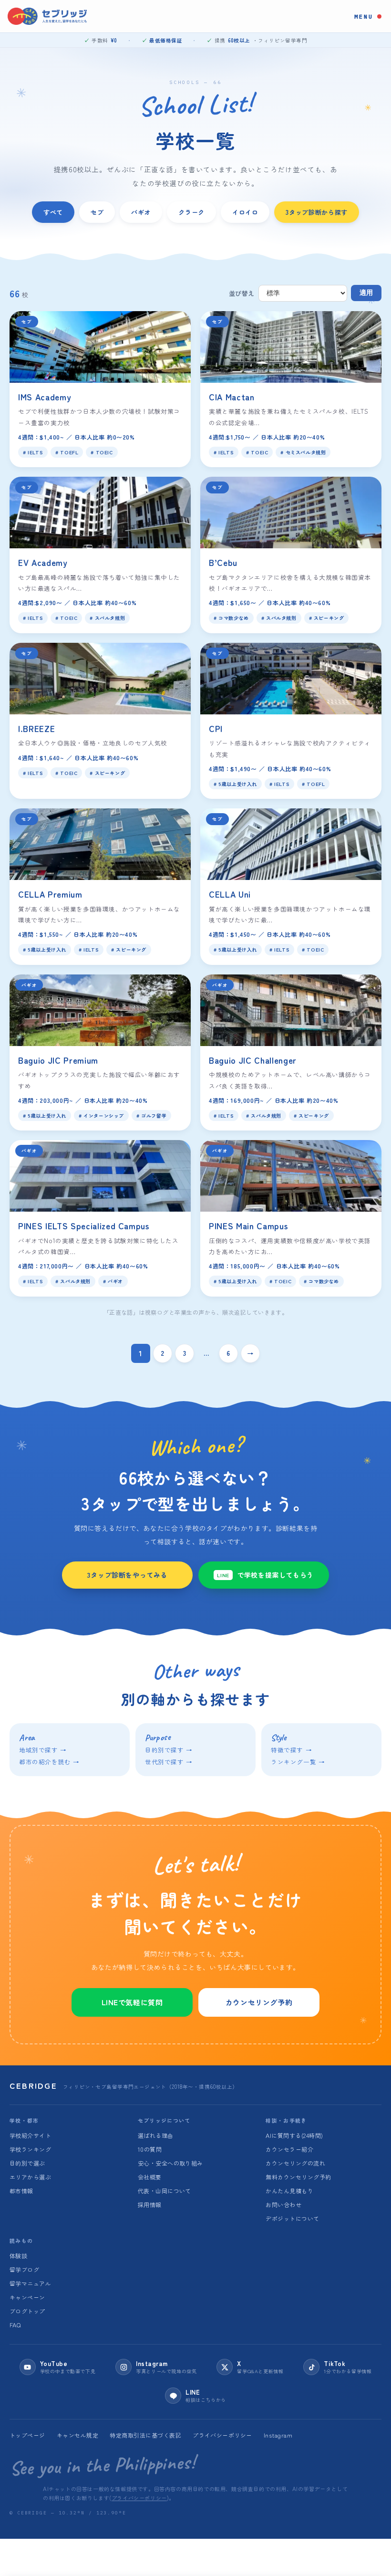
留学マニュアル (30, 2283)
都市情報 (21, 2191)
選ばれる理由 (156, 2135)
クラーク (191, 212)
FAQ (15, 2325)
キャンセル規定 (77, 2435)
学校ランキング (30, 2149)
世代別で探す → (169, 1762)
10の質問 (150, 2149)
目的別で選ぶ (27, 2163)
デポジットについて (292, 2218)
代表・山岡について (165, 2191)
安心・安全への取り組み (170, 2163)
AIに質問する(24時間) (294, 2135)
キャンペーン (27, 2297)
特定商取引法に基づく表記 (145, 2435)
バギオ (141, 212)
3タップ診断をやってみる (127, 1575)
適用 (366, 293)
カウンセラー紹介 (289, 2149)
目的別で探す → (169, 1750)
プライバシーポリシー (222, 2435)
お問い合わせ (283, 2204)
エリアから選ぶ (30, 2177)
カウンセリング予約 (259, 2002)
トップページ (27, 2435)
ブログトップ (27, 2311)
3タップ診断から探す (317, 212)
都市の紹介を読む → (49, 1762)
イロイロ (245, 212)
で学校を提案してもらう (265, 1575)
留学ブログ (24, 2269)
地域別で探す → (43, 1750)
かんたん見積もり (289, 2191)
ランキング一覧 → (298, 1762)
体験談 (18, 2256)
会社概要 (150, 2177)
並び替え (242, 293)
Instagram (278, 2435)
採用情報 (150, 2204)
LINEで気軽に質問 (132, 2002)
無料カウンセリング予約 (298, 2177)
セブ (97, 212)
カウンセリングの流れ (295, 2163)
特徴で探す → (291, 1750)
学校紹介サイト (30, 2135)
